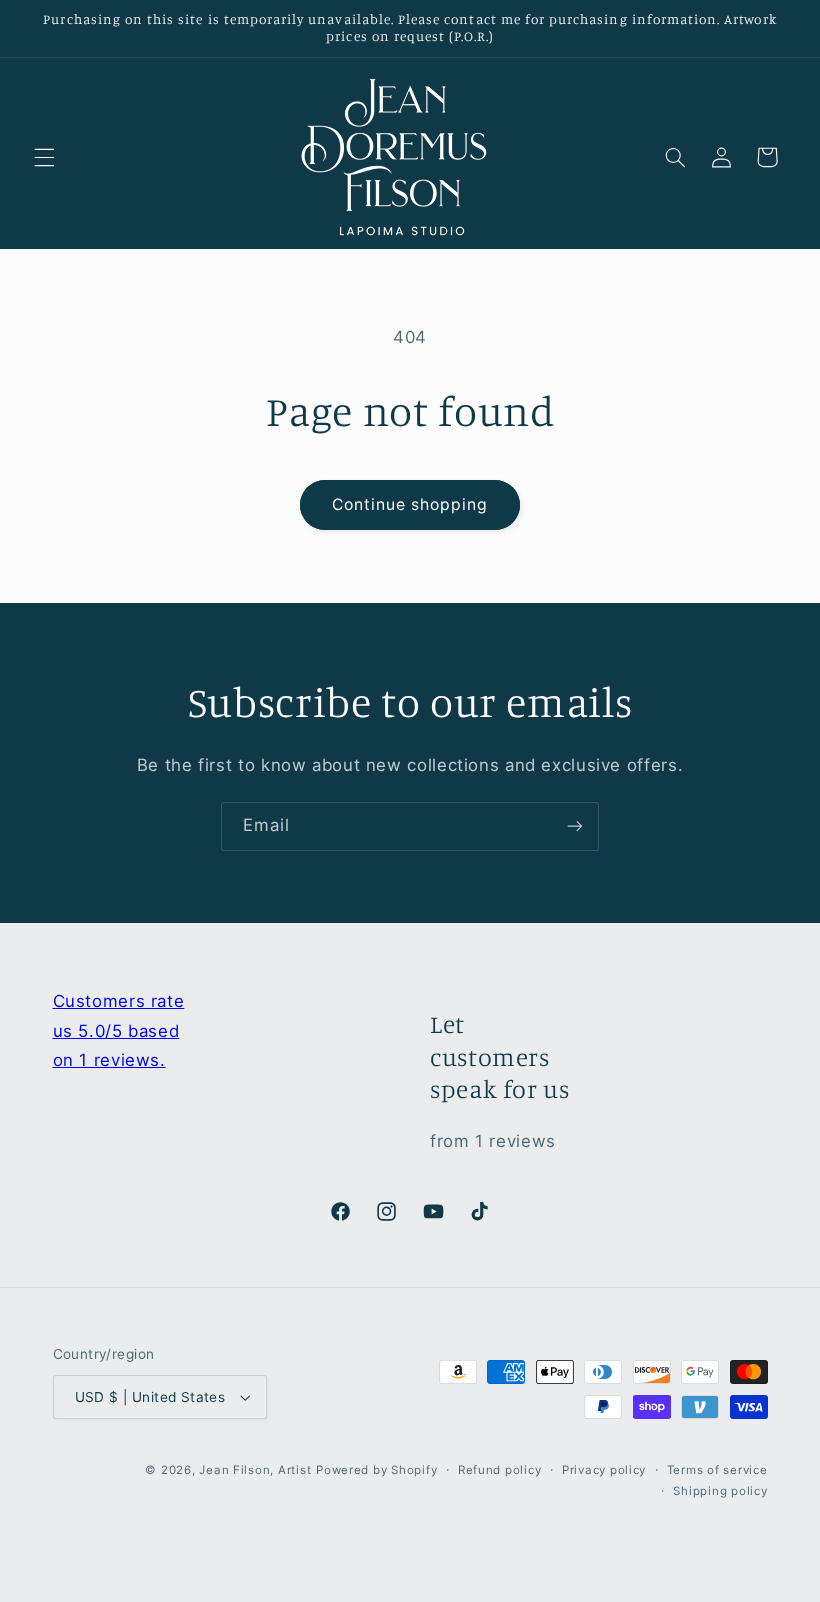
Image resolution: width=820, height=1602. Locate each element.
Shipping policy (720, 1491)
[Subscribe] (575, 826)
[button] (44, 157)
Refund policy (500, 1470)
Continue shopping (410, 504)
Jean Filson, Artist (255, 1470)
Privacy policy (604, 1470)
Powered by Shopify (376, 1470)
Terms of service (717, 1470)
